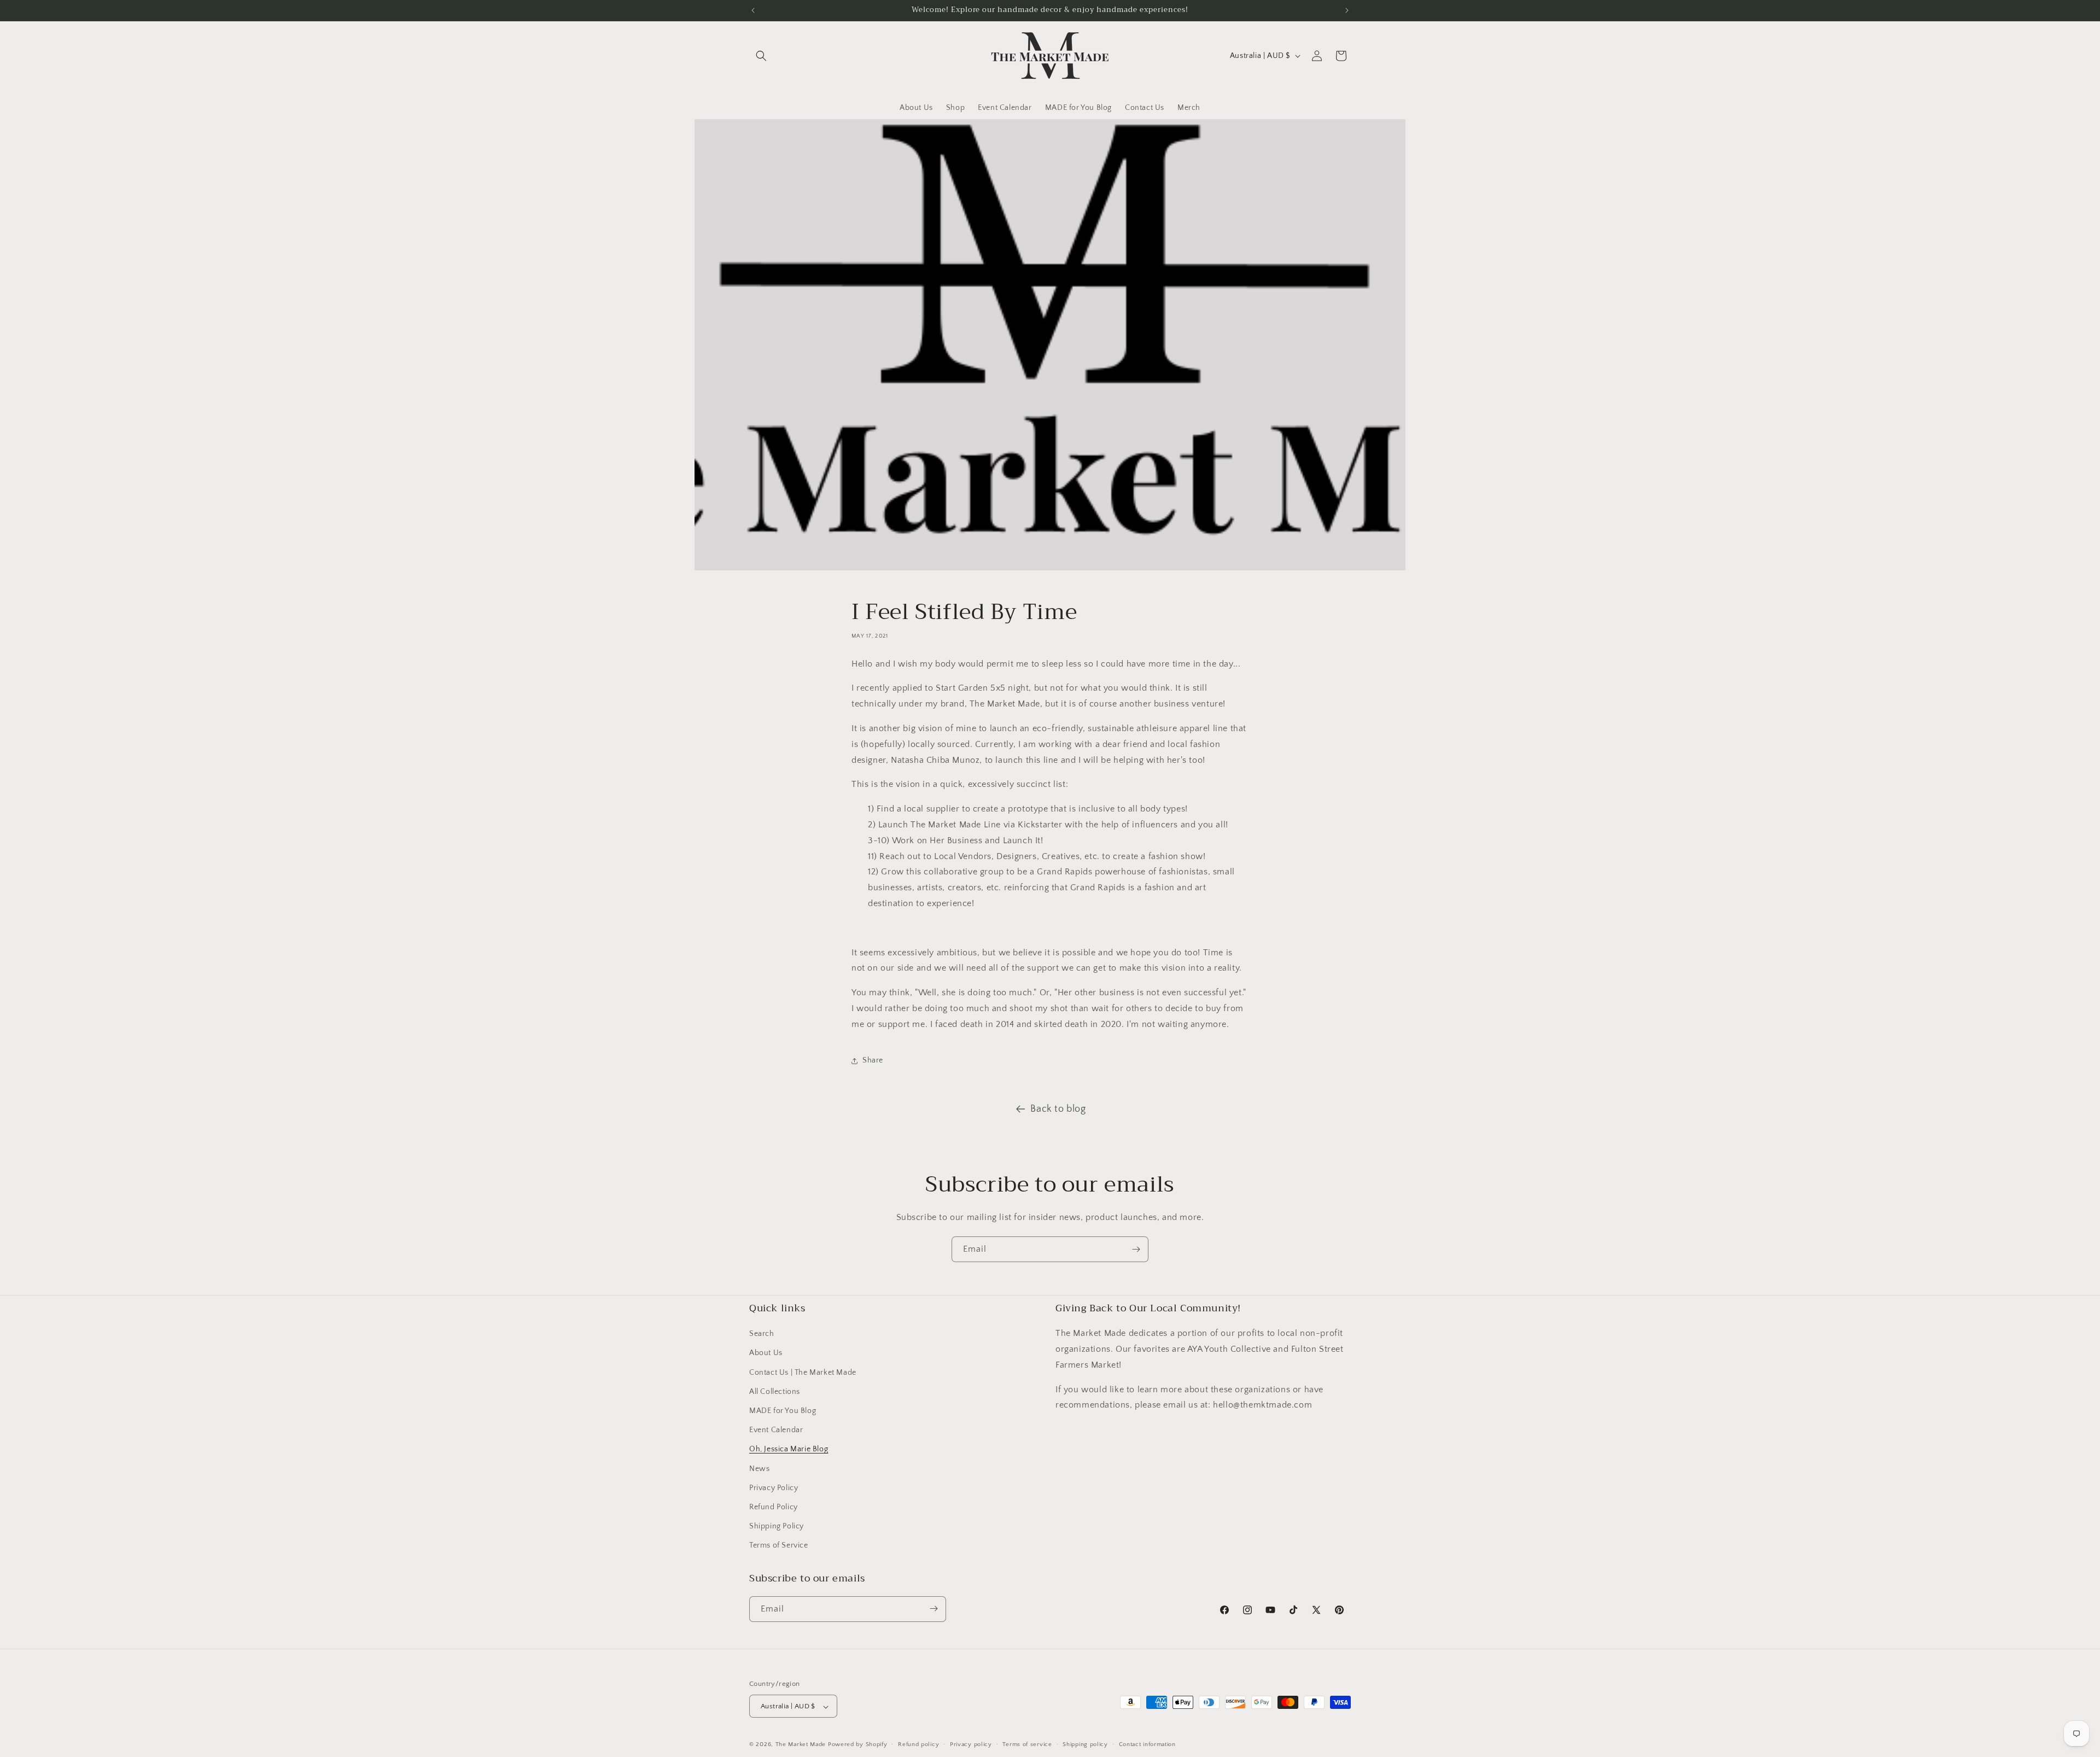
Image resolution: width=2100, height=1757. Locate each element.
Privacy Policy (774, 1488)
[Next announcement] (1347, 10)
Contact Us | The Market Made (803, 1373)
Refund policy (918, 1744)
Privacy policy (971, 1744)
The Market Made (801, 1745)
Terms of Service (779, 1546)
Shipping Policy (777, 1526)
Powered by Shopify (858, 1745)
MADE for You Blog (783, 1411)
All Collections (775, 1392)
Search (762, 1334)
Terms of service (1027, 1744)
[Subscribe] (1136, 1249)
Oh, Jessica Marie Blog (789, 1450)
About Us (766, 1353)
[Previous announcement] (753, 10)
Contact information (1147, 1744)
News (759, 1469)
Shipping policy (1085, 1744)
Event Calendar (776, 1430)
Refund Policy (774, 1507)
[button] (761, 56)
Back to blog (1058, 1109)
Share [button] (873, 1060)
